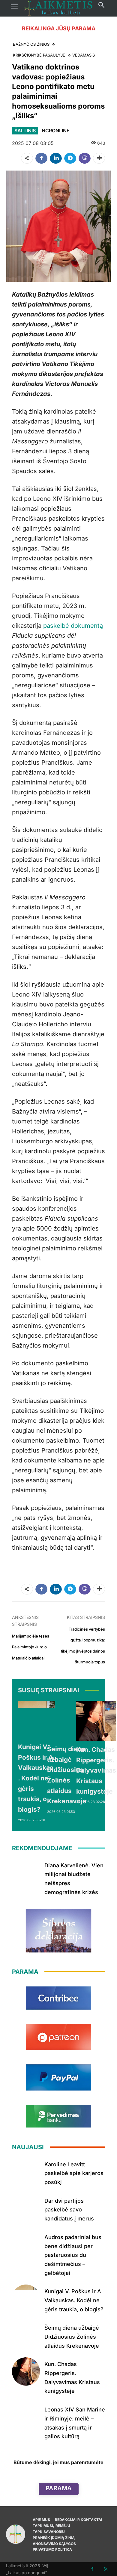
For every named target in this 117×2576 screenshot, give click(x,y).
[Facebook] (41, 158)
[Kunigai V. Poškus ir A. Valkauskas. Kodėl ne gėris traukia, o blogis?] (37, 1719)
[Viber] (85, 158)
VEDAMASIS (84, 55)
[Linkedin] (56, 158)
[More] (99, 158)
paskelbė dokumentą (73, 626)
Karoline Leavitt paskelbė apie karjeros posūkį (74, 2173)
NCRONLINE (56, 131)
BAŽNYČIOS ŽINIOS (31, 44)
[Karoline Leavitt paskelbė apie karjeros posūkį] (26, 2172)
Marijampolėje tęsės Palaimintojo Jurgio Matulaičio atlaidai (31, 1647)
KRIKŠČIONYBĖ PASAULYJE (39, 55)
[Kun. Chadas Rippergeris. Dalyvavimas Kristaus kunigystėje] (96, 1721)
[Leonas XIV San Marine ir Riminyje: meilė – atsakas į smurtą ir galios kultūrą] (26, 2417)
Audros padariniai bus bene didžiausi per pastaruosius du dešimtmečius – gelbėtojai (73, 2255)
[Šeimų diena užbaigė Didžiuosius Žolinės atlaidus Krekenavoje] (67, 1720)
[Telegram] (70, 158)
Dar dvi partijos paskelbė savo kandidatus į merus (69, 2210)
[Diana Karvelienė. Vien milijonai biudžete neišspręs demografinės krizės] (26, 1873)
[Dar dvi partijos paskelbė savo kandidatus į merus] (26, 2208)
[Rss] (106, 2569)
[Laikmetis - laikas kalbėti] (58, 8)
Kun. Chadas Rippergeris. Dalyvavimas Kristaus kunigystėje (96, 1770)
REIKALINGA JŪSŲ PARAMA (59, 28)
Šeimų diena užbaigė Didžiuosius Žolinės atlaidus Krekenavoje (72, 2337)
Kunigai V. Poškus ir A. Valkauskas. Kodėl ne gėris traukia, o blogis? (37, 1778)
